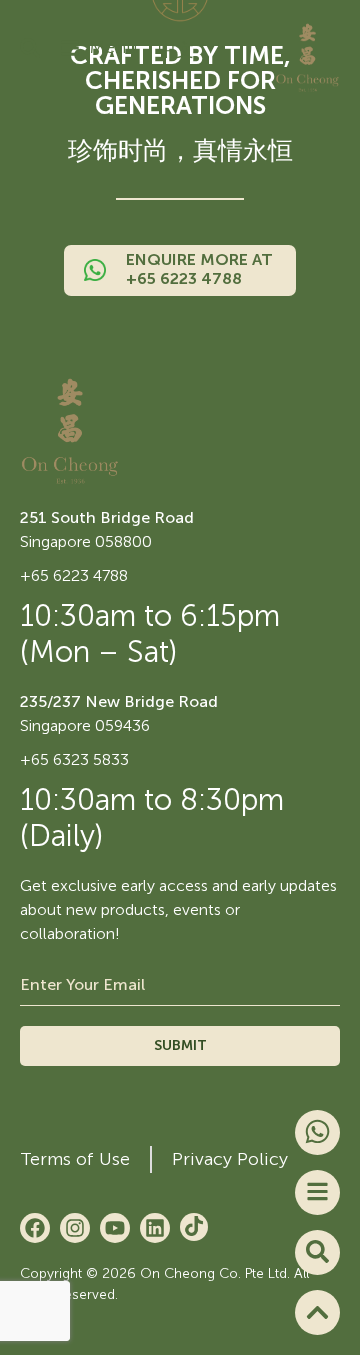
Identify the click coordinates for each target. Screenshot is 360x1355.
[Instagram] (75, 1228)
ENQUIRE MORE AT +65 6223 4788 (199, 269)
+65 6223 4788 (74, 575)
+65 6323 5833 (74, 759)
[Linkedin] (155, 1228)
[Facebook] (35, 1228)
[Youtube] (115, 1228)
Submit (180, 1045)
